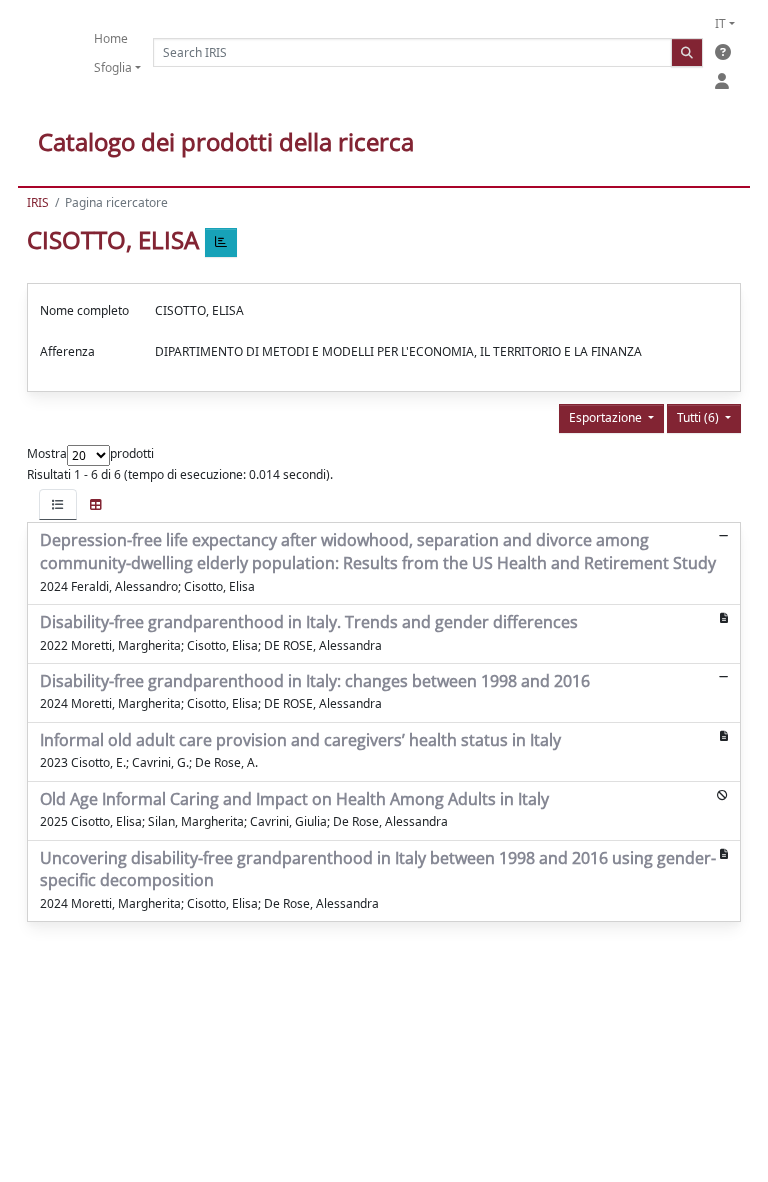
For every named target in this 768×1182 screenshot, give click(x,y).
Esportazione (607, 417)
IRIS (38, 202)
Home (111, 38)
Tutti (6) (699, 417)
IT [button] (720, 23)
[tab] (58, 504)
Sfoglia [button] (113, 67)
